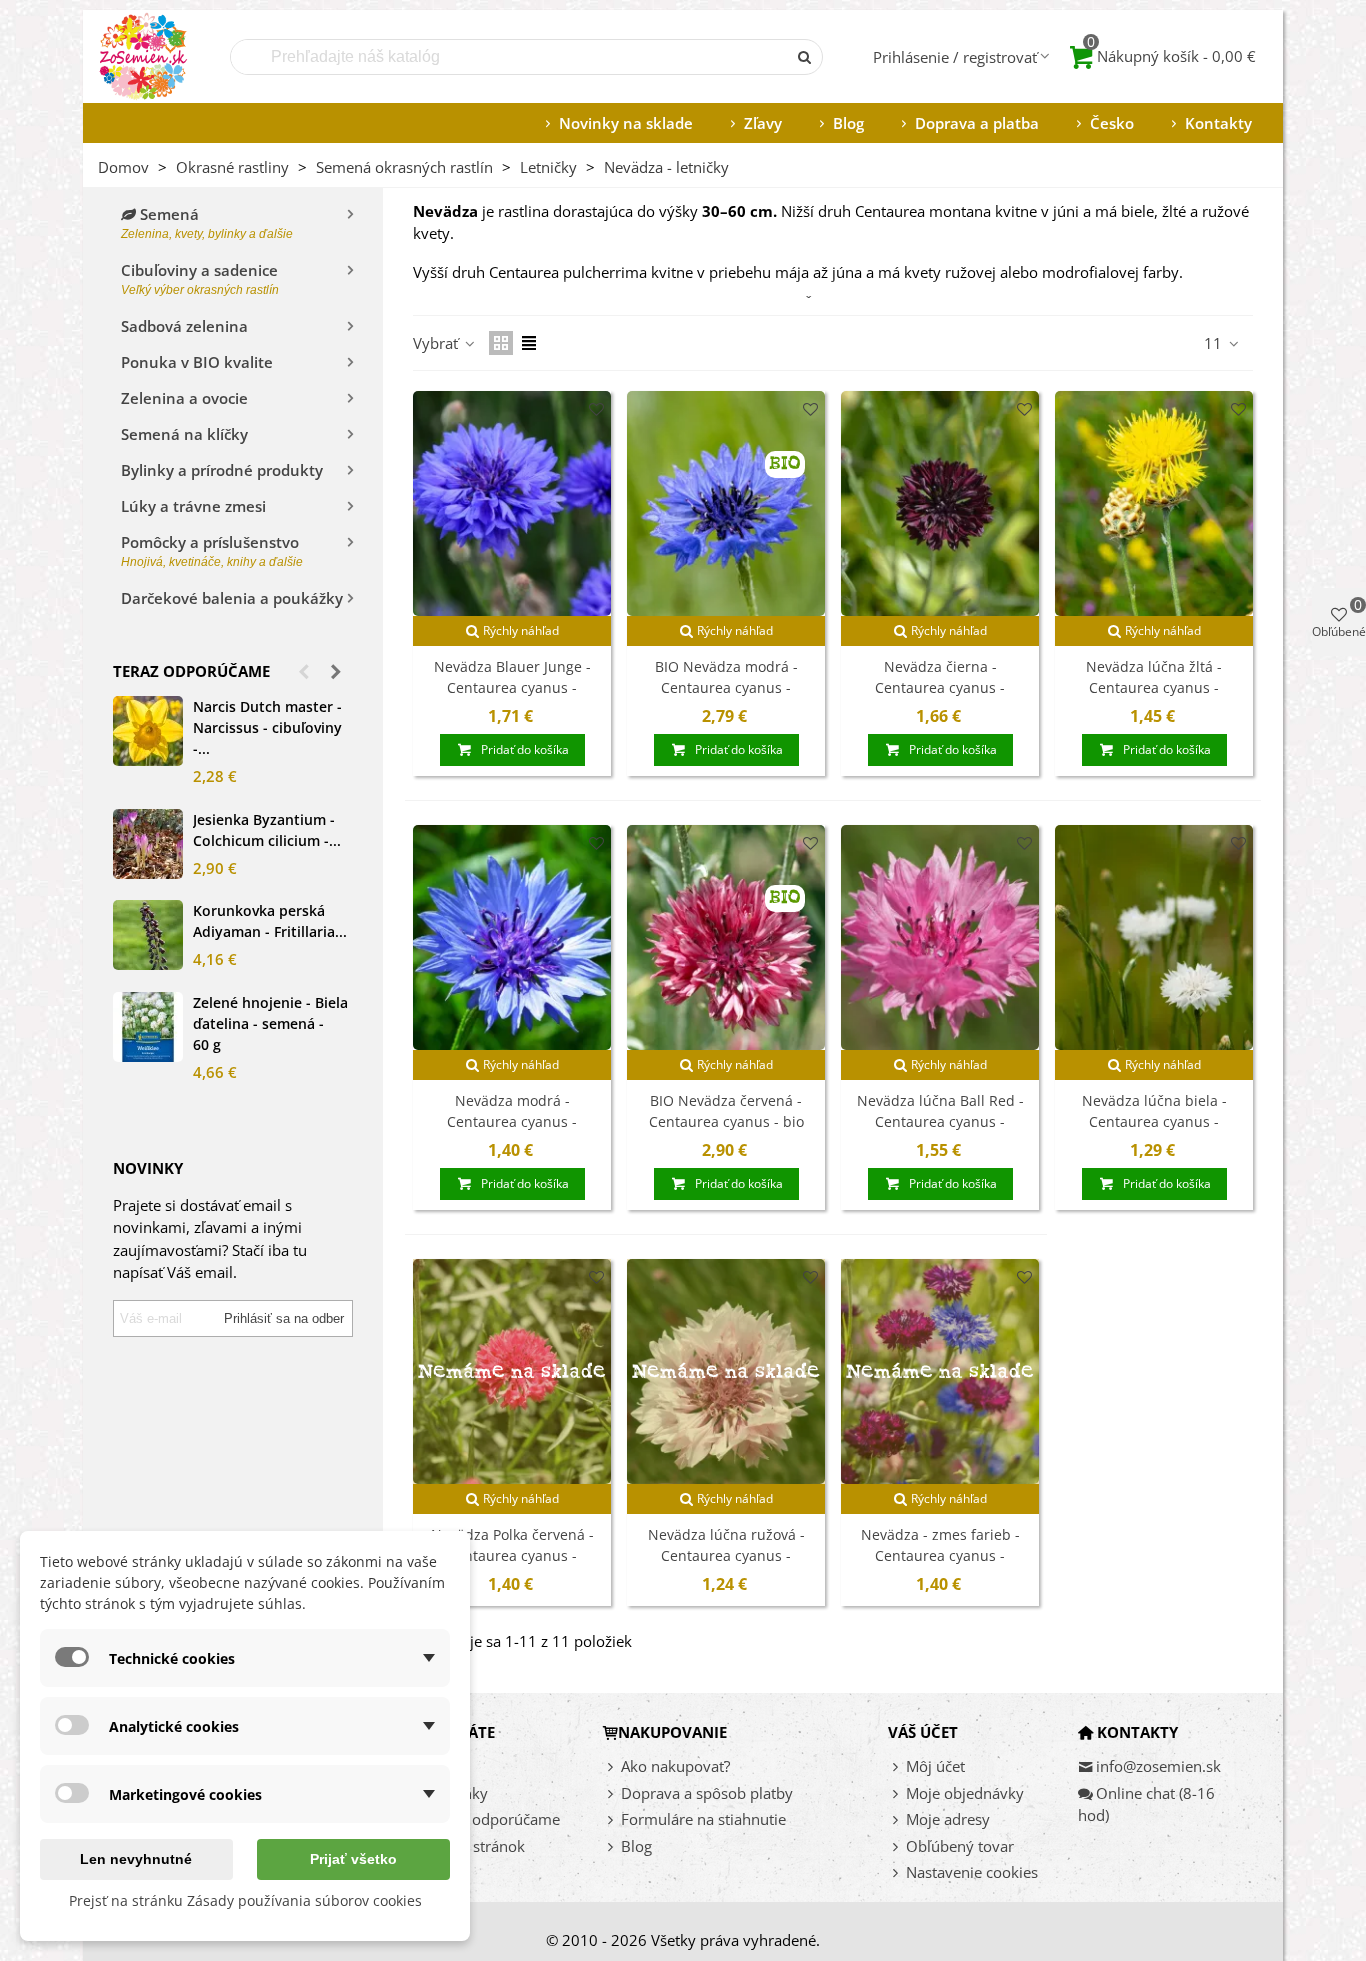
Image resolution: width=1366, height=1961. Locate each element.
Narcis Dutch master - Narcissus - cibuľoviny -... (267, 727)
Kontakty (1218, 123)
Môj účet (935, 1766)
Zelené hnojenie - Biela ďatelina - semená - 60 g (270, 1023)
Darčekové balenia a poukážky (232, 598)
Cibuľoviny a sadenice (200, 278)
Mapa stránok (478, 1846)
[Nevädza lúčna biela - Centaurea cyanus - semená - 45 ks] (1154, 937)
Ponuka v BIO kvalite (197, 362)
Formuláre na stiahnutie (703, 1819)
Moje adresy (948, 1819)
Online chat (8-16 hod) (1146, 1804)
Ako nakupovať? (675, 1766)
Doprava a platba (977, 123)
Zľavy (763, 123)
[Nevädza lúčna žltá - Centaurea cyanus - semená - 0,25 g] (1154, 503)
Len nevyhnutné (136, 1859)
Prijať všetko (353, 1859)
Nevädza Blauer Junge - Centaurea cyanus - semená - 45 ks (512, 687)
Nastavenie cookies (972, 1872)
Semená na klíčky (184, 434)
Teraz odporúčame (191, 671)
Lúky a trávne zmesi (193, 506)
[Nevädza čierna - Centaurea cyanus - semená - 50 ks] (940, 503)
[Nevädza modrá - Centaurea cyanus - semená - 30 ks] (512, 937)
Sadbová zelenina (184, 326)
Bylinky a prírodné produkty (222, 470)
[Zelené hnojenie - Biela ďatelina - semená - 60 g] (148, 1027)
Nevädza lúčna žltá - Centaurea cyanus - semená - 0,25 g (1154, 687)
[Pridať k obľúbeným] (596, 409)
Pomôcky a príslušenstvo (212, 550)
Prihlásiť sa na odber (284, 1318)
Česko (1112, 123)
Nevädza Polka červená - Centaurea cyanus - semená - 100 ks (512, 1555)
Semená (207, 222)
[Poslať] (805, 57)
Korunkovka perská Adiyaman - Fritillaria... (270, 921)
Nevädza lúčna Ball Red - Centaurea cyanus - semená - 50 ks (940, 1121)
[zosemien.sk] (143, 56)
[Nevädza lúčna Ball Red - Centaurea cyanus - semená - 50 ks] (940, 937)
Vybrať (437, 343)
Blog (848, 123)
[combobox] (510, 57)
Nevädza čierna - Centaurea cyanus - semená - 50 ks (940, 687)
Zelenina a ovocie (184, 398)
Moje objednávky (965, 1793)
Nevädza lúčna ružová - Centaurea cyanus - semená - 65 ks (726, 1555)
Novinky (459, 1793)
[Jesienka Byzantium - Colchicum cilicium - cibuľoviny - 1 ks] (148, 844)
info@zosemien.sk (1158, 1766)
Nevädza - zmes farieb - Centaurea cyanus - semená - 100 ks (940, 1555)
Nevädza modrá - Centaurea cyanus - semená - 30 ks (512, 1121)
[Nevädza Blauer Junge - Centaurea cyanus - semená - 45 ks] (512, 503)
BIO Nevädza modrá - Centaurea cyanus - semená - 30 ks (726, 687)
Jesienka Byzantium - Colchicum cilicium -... (267, 830)
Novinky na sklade (626, 123)
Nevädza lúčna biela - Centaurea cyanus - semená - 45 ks (1154, 1121)
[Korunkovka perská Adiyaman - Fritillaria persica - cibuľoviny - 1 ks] (148, 935)
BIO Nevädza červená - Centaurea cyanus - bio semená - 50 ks (726, 1121)
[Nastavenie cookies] (897, 1872)
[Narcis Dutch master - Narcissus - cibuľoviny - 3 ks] (148, 731)
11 (1215, 343)
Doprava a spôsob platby (707, 1793)
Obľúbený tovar (960, 1846)
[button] (304, 671)
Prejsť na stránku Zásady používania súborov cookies (245, 1900)
